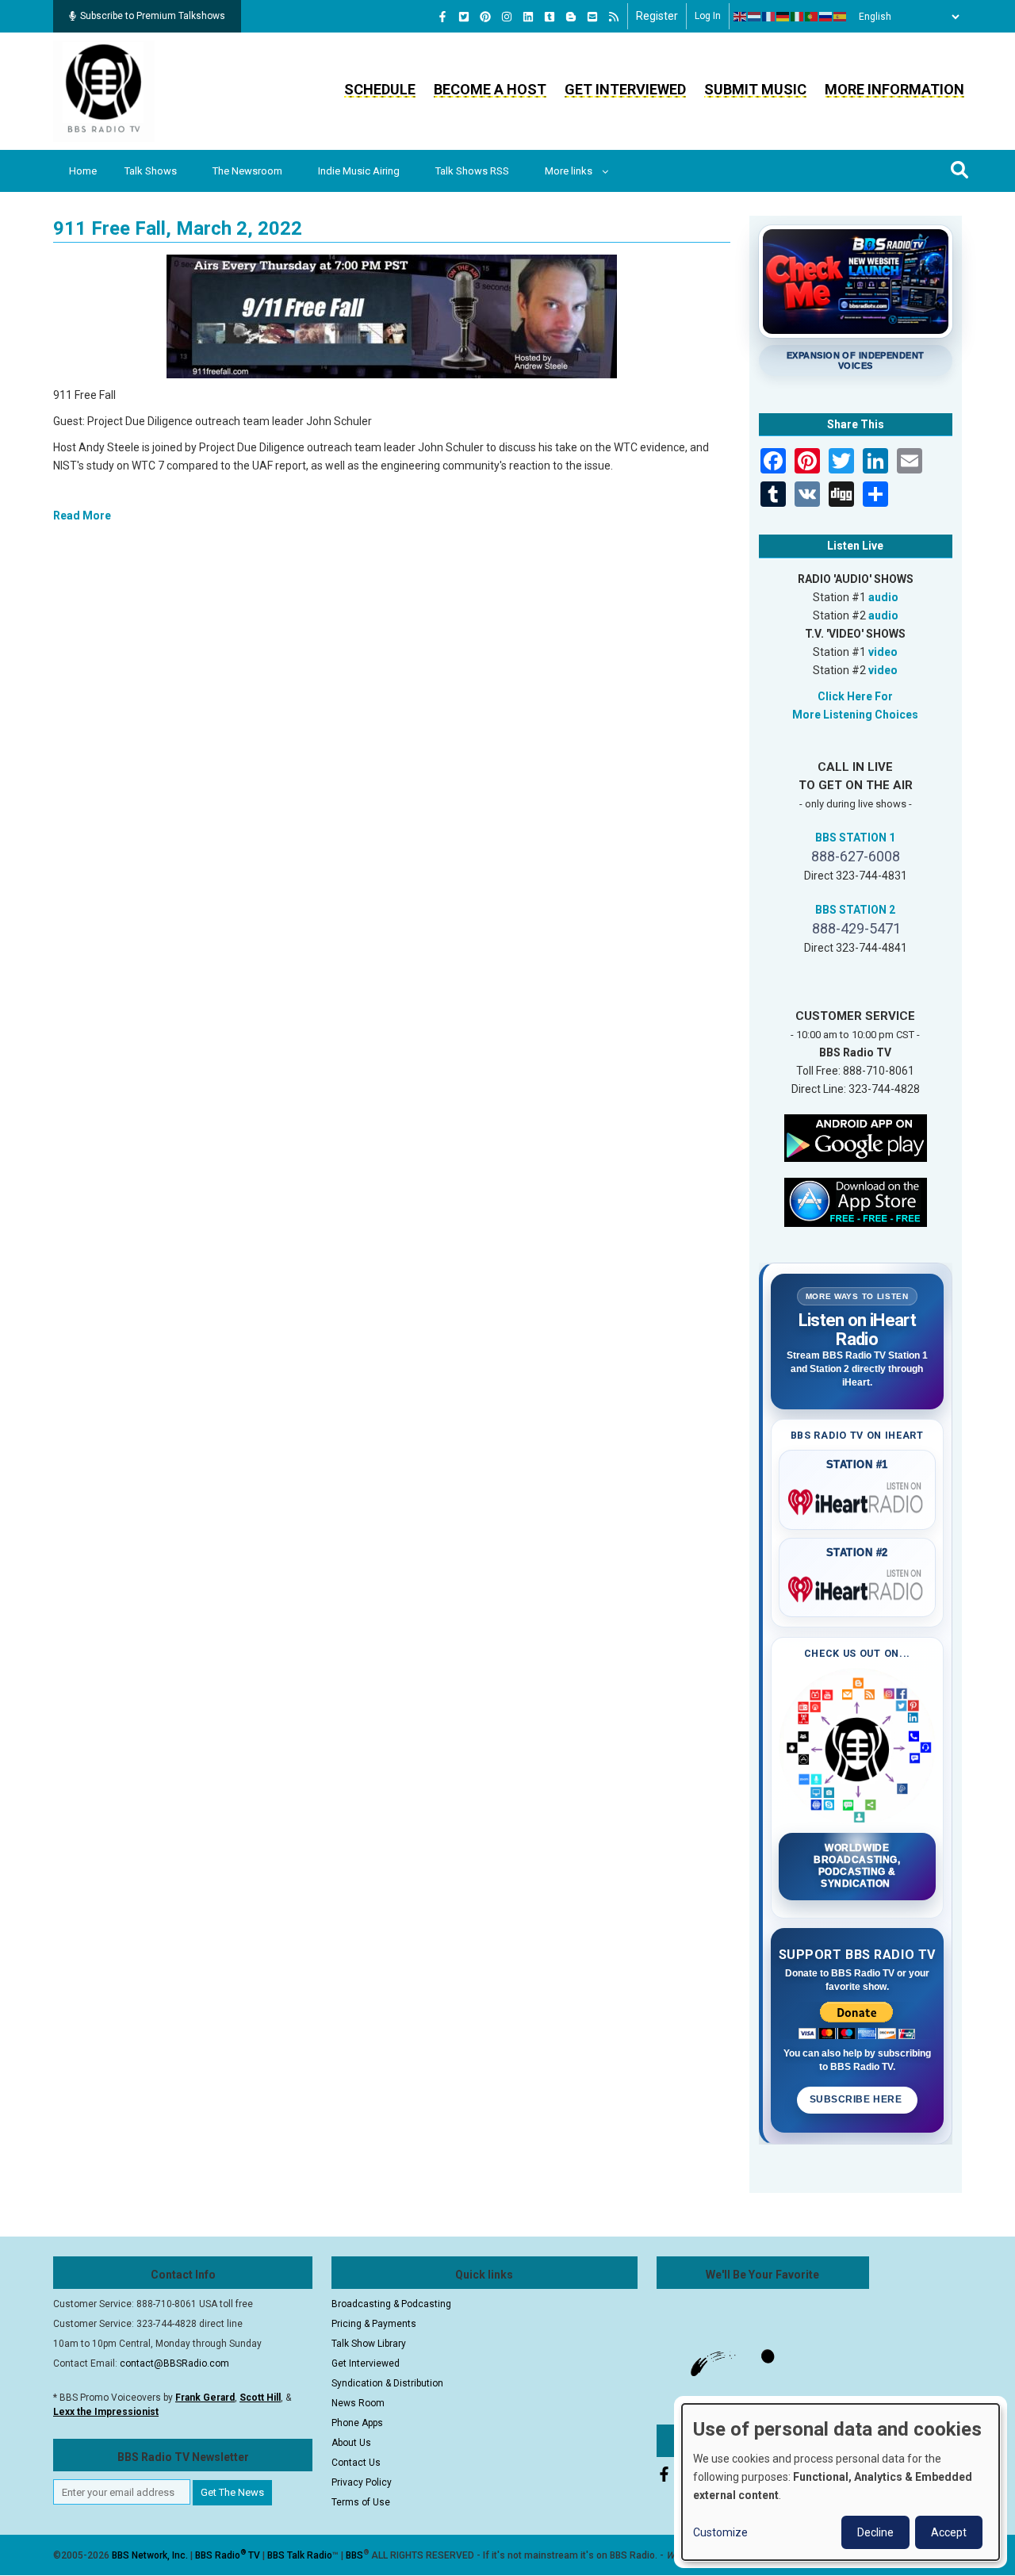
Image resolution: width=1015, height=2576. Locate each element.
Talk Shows (151, 171)
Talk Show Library (369, 2344)
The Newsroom (247, 171)
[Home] (104, 90)
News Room (358, 2403)
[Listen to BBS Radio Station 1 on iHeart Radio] (858, 1499)
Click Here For (855, 696)
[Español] (841, 17)
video (883, 652)
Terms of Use (361, 2502)
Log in (708, 16)
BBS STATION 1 (855, 838)
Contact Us (356, 2463)
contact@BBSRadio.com (174, 2363)
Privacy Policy (362, 2482)
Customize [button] (720, 2532)
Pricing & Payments (374, 2324)
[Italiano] (798, 17)
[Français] (769, 17)
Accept (949, 2532)
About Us (351, 2443)
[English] (741, 17)
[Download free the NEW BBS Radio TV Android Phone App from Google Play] (856, 1137)
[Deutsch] (783, 17)
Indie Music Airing (359, 171)
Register (657, 16)
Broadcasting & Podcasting (391, 2304)
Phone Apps (357, 2423)
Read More (82, 516)
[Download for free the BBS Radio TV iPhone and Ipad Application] (856, 1201)
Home (83, 171)
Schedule (380, 89)
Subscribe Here (857, 2099)
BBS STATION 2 (855, 910)
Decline (875, 2532)
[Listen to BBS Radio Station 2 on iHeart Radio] (858, 1586)
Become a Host (490, 89)
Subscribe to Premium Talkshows (153, 16)
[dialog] (841, 2482)
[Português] (812, 17)
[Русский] (826, 17)
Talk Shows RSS (472, 171)
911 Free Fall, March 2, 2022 (178, 228)
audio (883, 597)
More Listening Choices (855, 715)
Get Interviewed (625, 89)
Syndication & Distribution (387, 2383)
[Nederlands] (755, 17)
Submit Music (755, 89)
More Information (894, 89)
